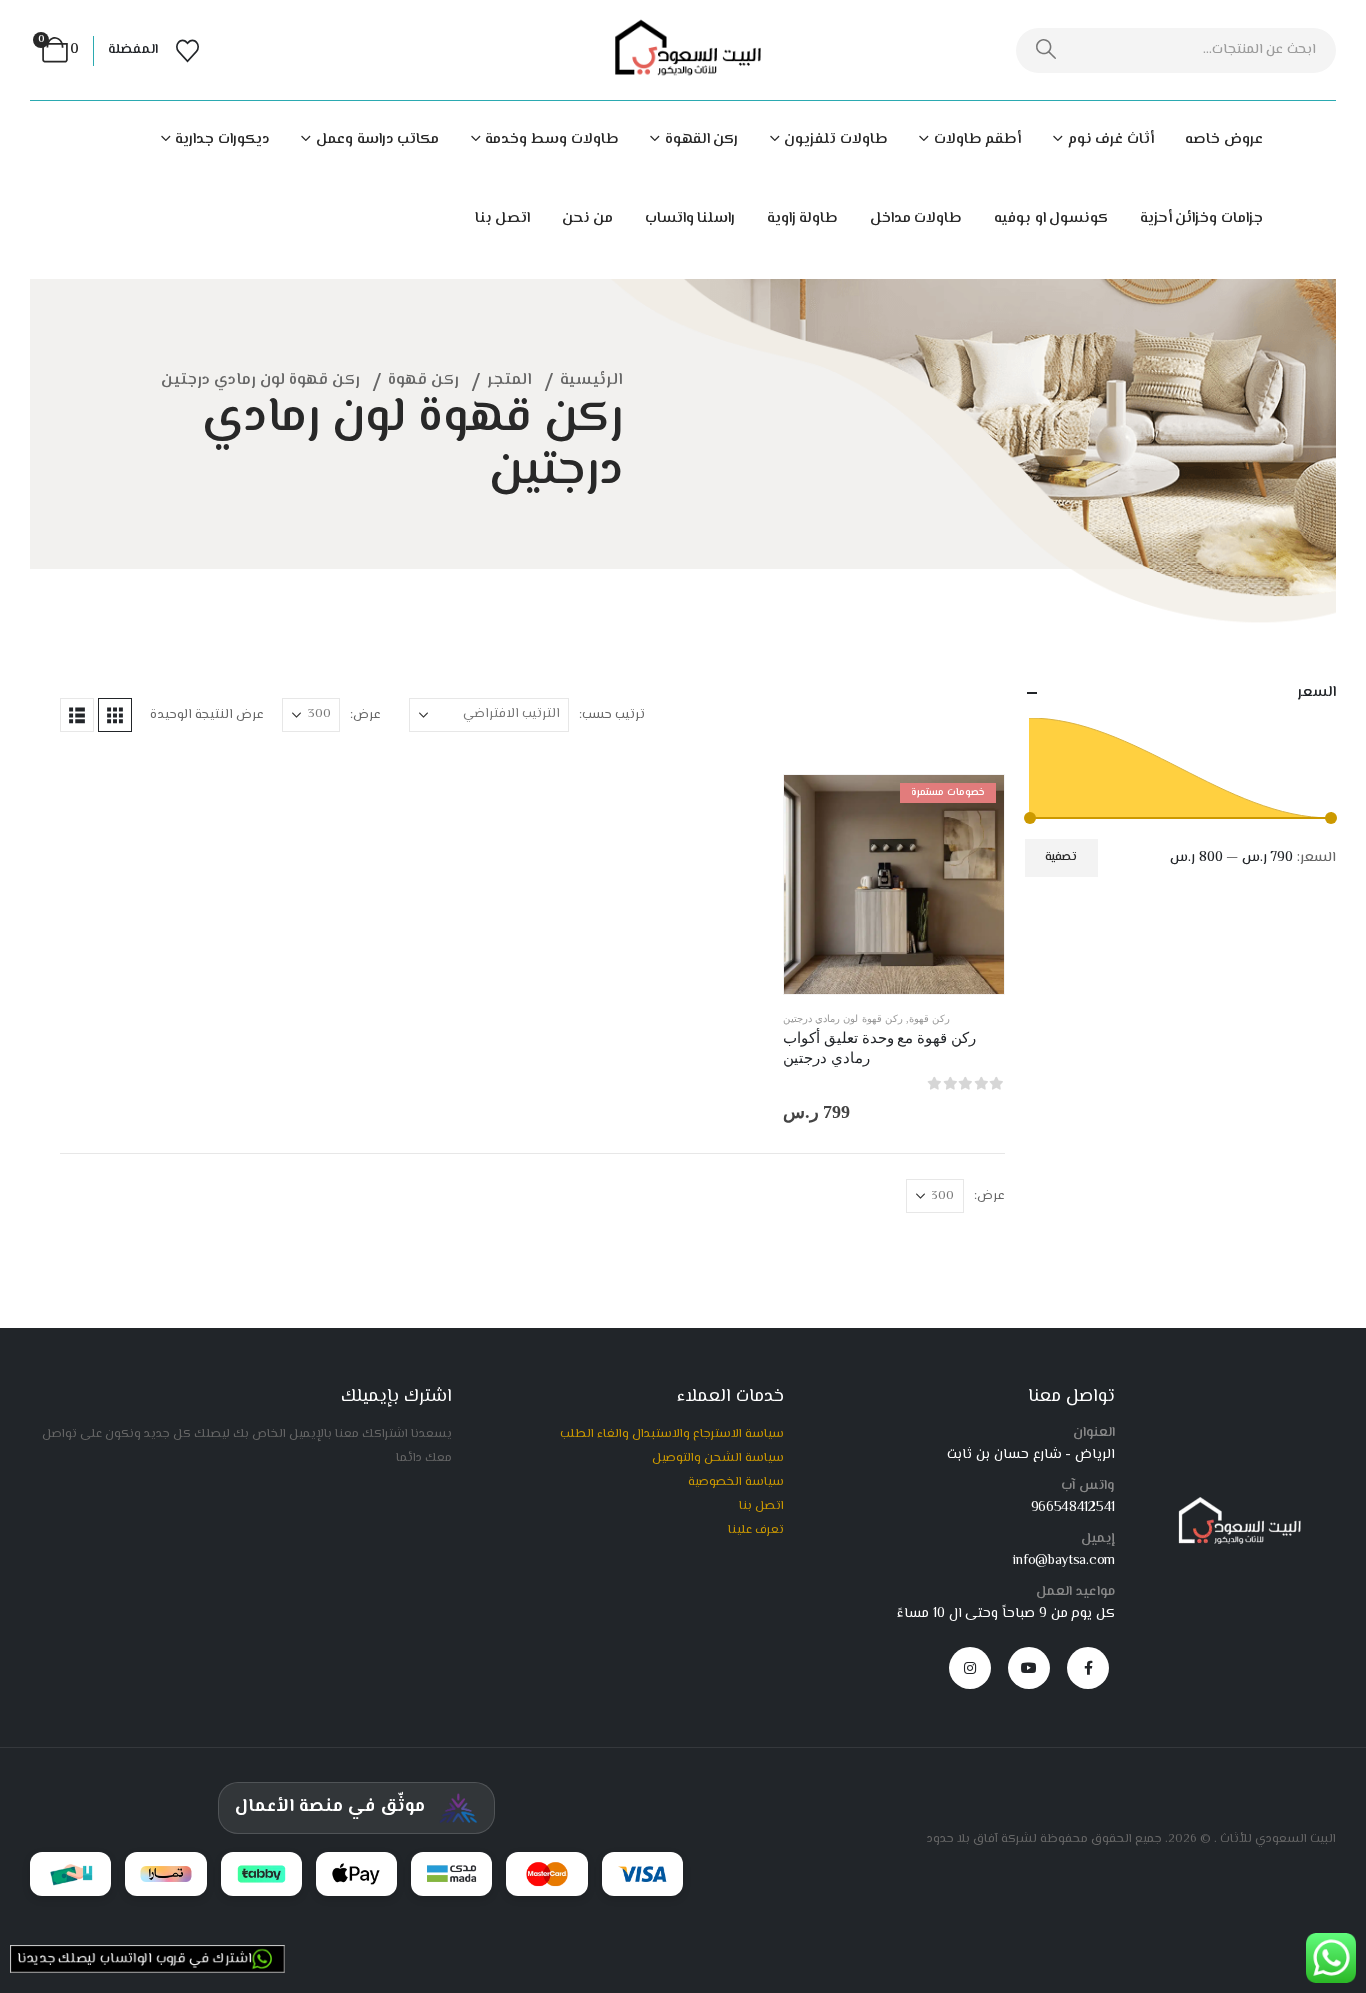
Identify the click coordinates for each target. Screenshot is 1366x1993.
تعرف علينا (756, 1530)
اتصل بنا (503, 218)
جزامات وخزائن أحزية (1201, 218)
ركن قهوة (929, 1018)
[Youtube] (1029, 1668)
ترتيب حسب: (612, 715)
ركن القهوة (701, 139)
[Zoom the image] (1235, 1505)
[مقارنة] (974, 898)
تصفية (1061, 857)
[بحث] (1046, 50)
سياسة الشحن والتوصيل (718, 1458)
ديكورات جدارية (222, 139)
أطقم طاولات (977, 139)
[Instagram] (970, 1668)
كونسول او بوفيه (1051, 218)
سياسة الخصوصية (736, 1482)
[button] (115, 715)
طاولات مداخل (916, 218)
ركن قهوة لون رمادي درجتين (842, 1018)
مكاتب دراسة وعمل (377, 139)
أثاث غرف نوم (1111, 139)
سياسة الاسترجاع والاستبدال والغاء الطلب (672, 1434)
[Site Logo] (683, 50)
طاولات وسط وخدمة (551, 139)
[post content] (893, 884)
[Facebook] (1088, 1668)
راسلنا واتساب (690, 218)
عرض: (365, 715)
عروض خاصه (1224, 139)
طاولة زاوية (803, 218)
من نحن (588, 218)
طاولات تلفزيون (836, 139)
